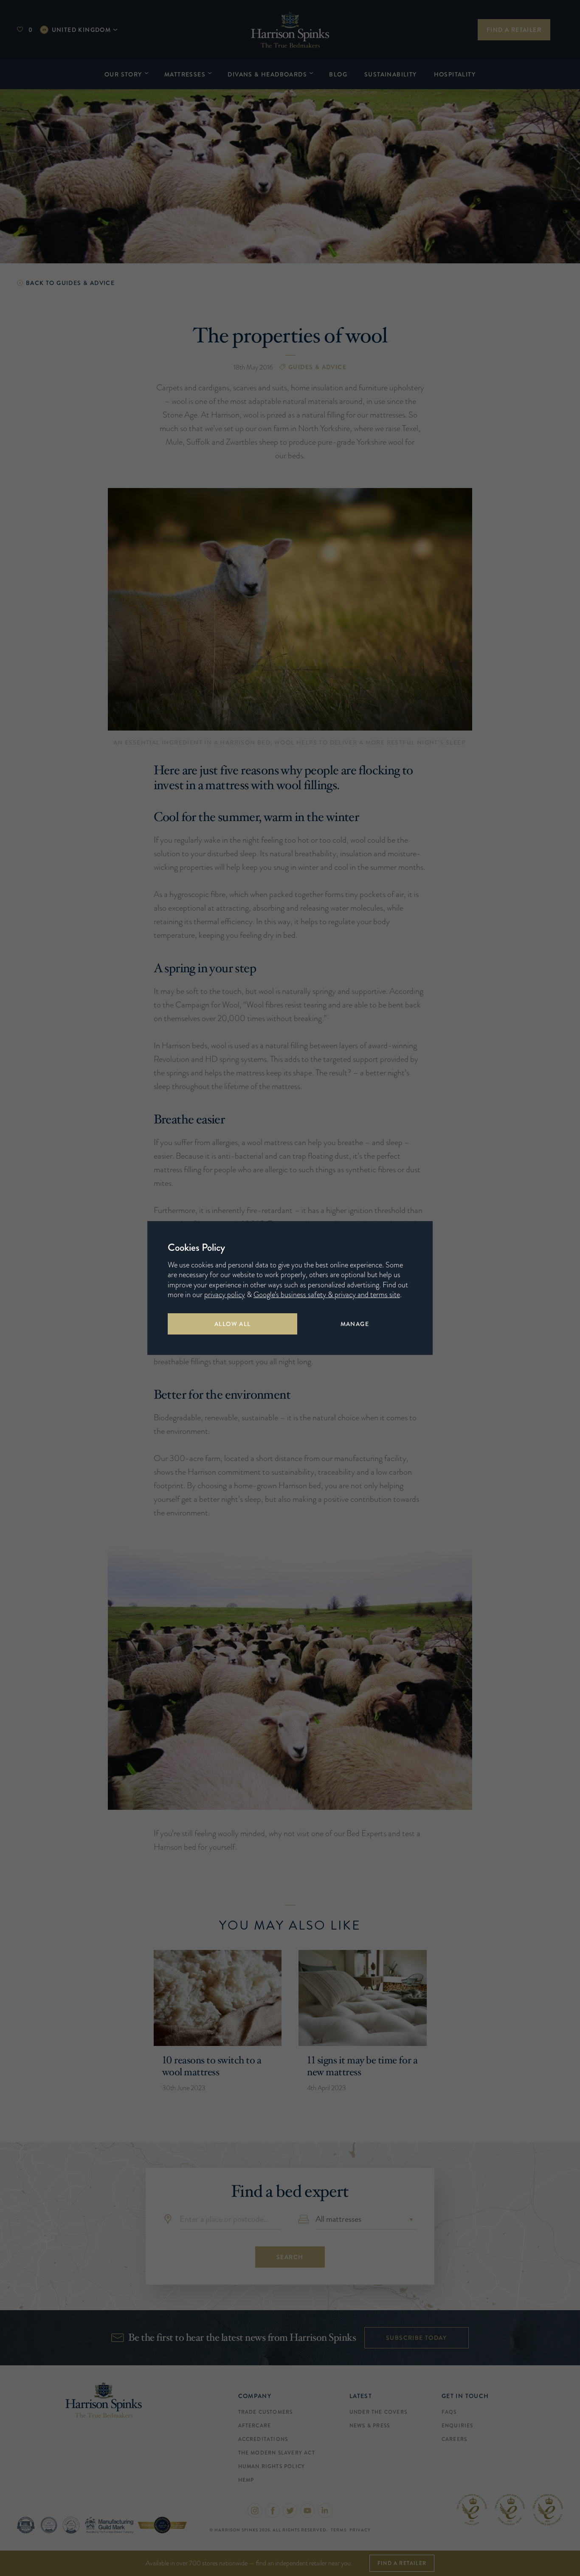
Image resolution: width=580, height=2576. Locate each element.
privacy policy (225, 1295)
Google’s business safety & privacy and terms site (327, 1295)
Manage (355, 1324)
